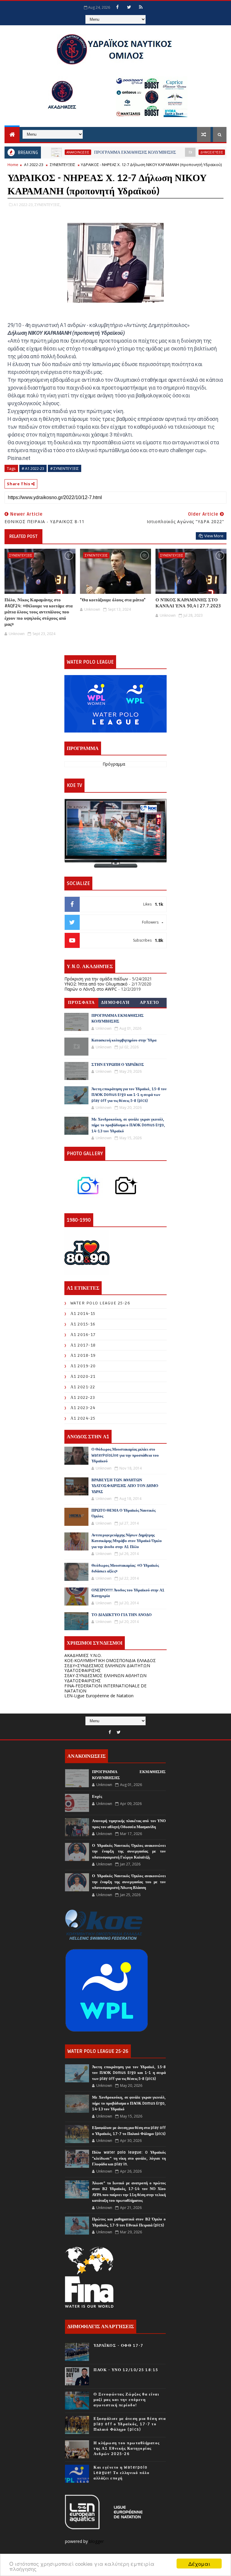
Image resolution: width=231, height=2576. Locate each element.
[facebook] (117, 7)
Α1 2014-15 (83, 1314)
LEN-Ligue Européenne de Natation (99, 1696)
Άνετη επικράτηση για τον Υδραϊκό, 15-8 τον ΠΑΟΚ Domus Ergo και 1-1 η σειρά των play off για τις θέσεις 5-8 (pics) (129, 1095)
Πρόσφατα (82, 1003)
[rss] (141, 7)
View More (214, 536)
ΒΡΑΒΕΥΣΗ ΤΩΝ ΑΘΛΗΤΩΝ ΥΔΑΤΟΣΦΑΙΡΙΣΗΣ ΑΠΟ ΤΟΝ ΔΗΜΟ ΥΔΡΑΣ (125, 1486)
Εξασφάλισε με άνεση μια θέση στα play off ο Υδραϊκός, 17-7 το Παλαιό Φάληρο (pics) (130, 2424)
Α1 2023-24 (83, 1408)
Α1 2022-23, (24, 205)
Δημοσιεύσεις (176, 152)
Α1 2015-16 (83, 1324)
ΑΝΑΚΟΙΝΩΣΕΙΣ (42, 152)
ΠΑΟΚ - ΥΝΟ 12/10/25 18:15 (126, 2370)
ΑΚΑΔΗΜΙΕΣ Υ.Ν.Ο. (83, 1655)
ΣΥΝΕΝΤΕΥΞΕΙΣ (63, 165)
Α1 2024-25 (83, 1418)
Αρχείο (150, 1003)
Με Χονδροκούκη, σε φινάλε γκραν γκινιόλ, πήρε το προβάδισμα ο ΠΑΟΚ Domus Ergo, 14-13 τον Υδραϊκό (128, 1125)
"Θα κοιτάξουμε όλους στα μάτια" (113, 600)
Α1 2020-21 (83, 1376)
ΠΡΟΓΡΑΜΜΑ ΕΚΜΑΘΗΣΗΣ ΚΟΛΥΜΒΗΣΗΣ (99, 152)
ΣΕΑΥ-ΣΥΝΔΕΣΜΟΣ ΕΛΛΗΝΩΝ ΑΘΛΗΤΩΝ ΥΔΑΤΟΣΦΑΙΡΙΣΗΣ (105, 1678)
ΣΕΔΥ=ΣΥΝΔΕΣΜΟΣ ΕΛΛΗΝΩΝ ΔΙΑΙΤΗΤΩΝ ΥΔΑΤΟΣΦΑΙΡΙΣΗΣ (107, 1668)
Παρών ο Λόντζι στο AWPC (91, 989)
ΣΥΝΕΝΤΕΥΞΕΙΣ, (48, 205)
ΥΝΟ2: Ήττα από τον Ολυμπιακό (96, 984)
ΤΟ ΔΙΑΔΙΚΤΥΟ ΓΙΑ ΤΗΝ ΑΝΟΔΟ (122, 1615)
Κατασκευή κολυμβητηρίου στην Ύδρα (124, 1040)
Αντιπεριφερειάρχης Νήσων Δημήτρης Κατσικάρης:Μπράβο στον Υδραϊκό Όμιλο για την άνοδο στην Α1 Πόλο (127, 1541)
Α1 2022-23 (34, 165)
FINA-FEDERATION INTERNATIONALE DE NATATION (105, 1688)
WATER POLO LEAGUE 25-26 (100, 1303)
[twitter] (129, 7)
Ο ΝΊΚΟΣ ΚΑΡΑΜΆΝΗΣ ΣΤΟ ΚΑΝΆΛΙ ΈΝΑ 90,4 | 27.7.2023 (188, 603)
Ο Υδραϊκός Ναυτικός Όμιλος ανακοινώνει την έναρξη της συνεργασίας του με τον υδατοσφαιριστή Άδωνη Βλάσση (129, 1882)
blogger (97, 2541)
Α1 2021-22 (83, 1387)
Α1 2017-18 (83, 1345)
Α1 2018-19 (83, 1355)
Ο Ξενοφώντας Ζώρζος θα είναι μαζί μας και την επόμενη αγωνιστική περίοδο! (126, 2400)
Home (13, 165)
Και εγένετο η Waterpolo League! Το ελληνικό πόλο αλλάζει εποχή (122, 2473)
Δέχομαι (199, 2564)
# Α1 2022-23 (33, 468)
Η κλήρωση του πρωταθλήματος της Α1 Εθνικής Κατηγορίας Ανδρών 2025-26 (127, 2448)
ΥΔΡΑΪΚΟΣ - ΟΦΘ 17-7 (119, 2346)
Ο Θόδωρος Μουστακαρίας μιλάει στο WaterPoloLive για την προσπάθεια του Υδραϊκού (125, 1455)
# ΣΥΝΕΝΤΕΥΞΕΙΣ (65, 468)
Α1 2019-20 (83, 1366)
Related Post (23, 536)
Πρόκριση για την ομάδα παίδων (96, 979)
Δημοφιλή (115, 1003)
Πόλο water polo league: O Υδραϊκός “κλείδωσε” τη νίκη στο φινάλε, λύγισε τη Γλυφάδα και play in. (129, 2158)
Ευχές (97, 1797)
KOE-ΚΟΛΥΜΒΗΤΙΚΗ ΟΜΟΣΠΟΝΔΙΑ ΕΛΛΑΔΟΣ (110, 1660)
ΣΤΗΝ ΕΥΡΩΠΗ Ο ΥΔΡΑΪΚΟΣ (118, 1065)
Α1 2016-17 (83, 1335)
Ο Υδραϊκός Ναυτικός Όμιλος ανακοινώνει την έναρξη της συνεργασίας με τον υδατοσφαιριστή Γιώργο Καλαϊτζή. (129, 1851)
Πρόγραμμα (114, 764)
